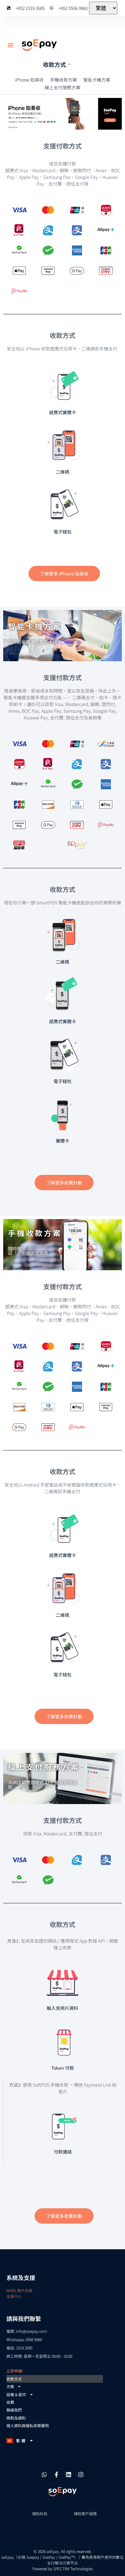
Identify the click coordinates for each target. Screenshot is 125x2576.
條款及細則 (16, 2418)
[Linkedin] (69, 2475)
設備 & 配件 (16, 2394)
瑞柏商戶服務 (85, 2513)
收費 (10, 2402)
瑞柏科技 (40, 2513)
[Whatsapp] (44, 2475)
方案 (10, 2386)
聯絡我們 (14, 2410)
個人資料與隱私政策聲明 (28, 2425)
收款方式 (14, 2379)
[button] (11, 45)
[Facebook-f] (56, 2475)
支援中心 (14, 2296)
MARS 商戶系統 (19, 2290)
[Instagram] (81, 2475)
